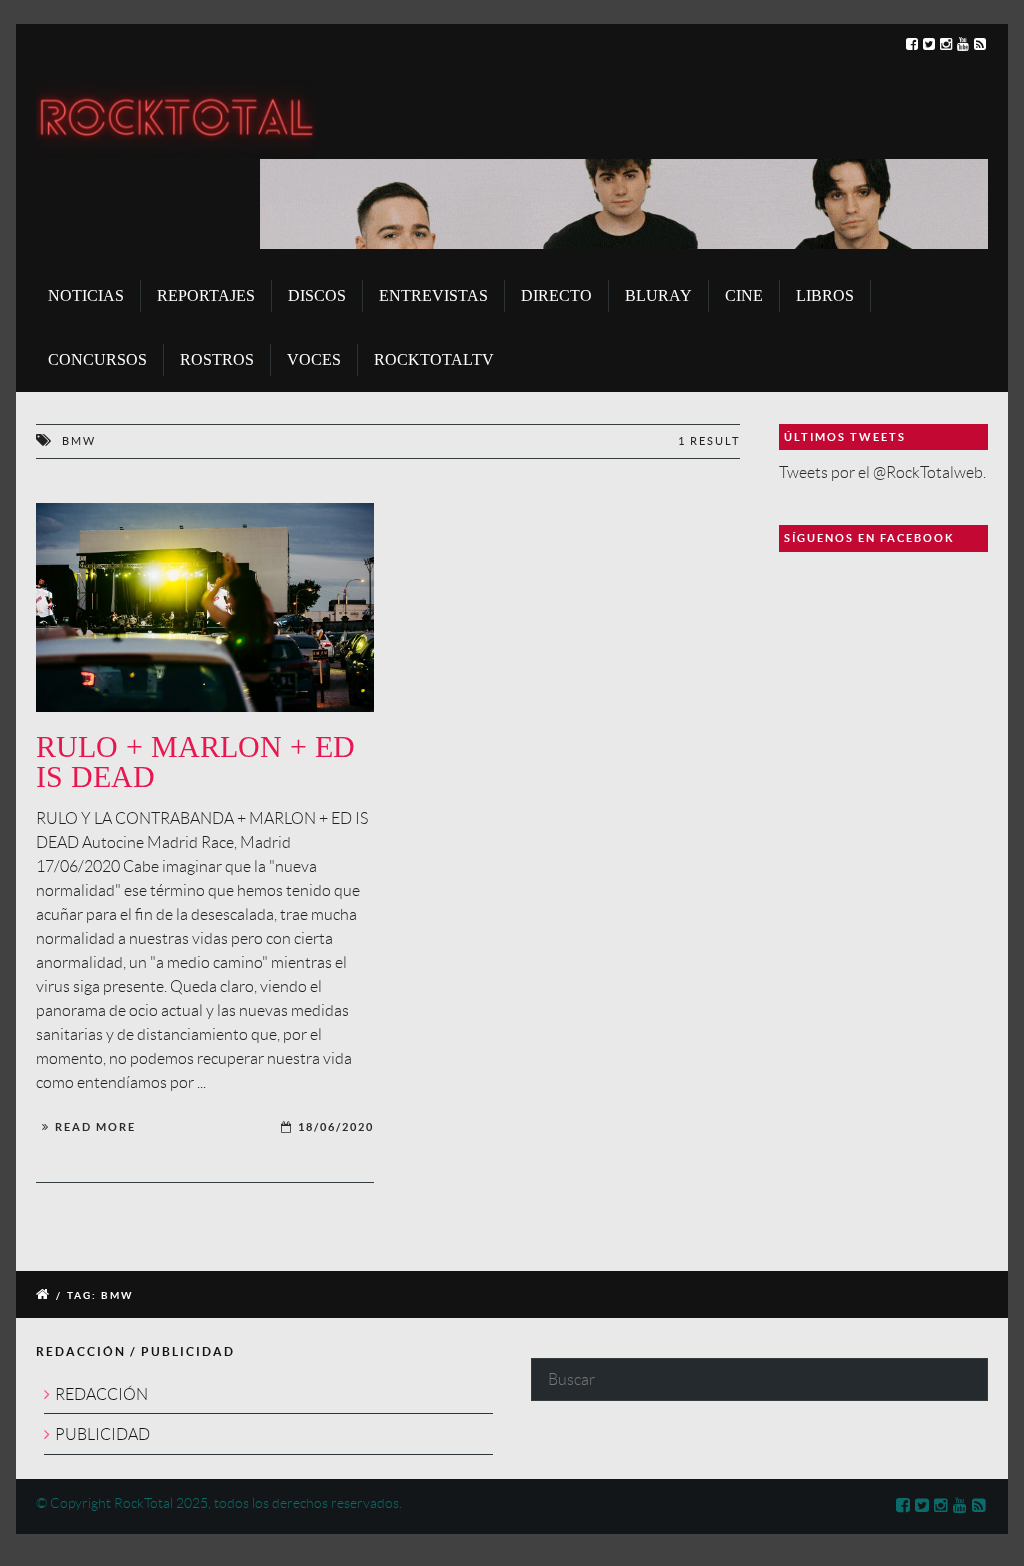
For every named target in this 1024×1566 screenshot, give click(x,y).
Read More (95, 1127)
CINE (744, 295)
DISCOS (317, 295)
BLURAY (658, 295)
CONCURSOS (97, 359)
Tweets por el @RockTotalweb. (882, 472)
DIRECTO (556, 295)
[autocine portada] (205, 607)
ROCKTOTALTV (434, 359)
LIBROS (825, 295)
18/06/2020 (336, 1127)
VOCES (314, 359)
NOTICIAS (86, 295)
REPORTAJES (206, 295)
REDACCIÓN (101, 1394)
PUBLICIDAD (102, 1434)
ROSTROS (217, 359)
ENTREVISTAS (433, 295)
